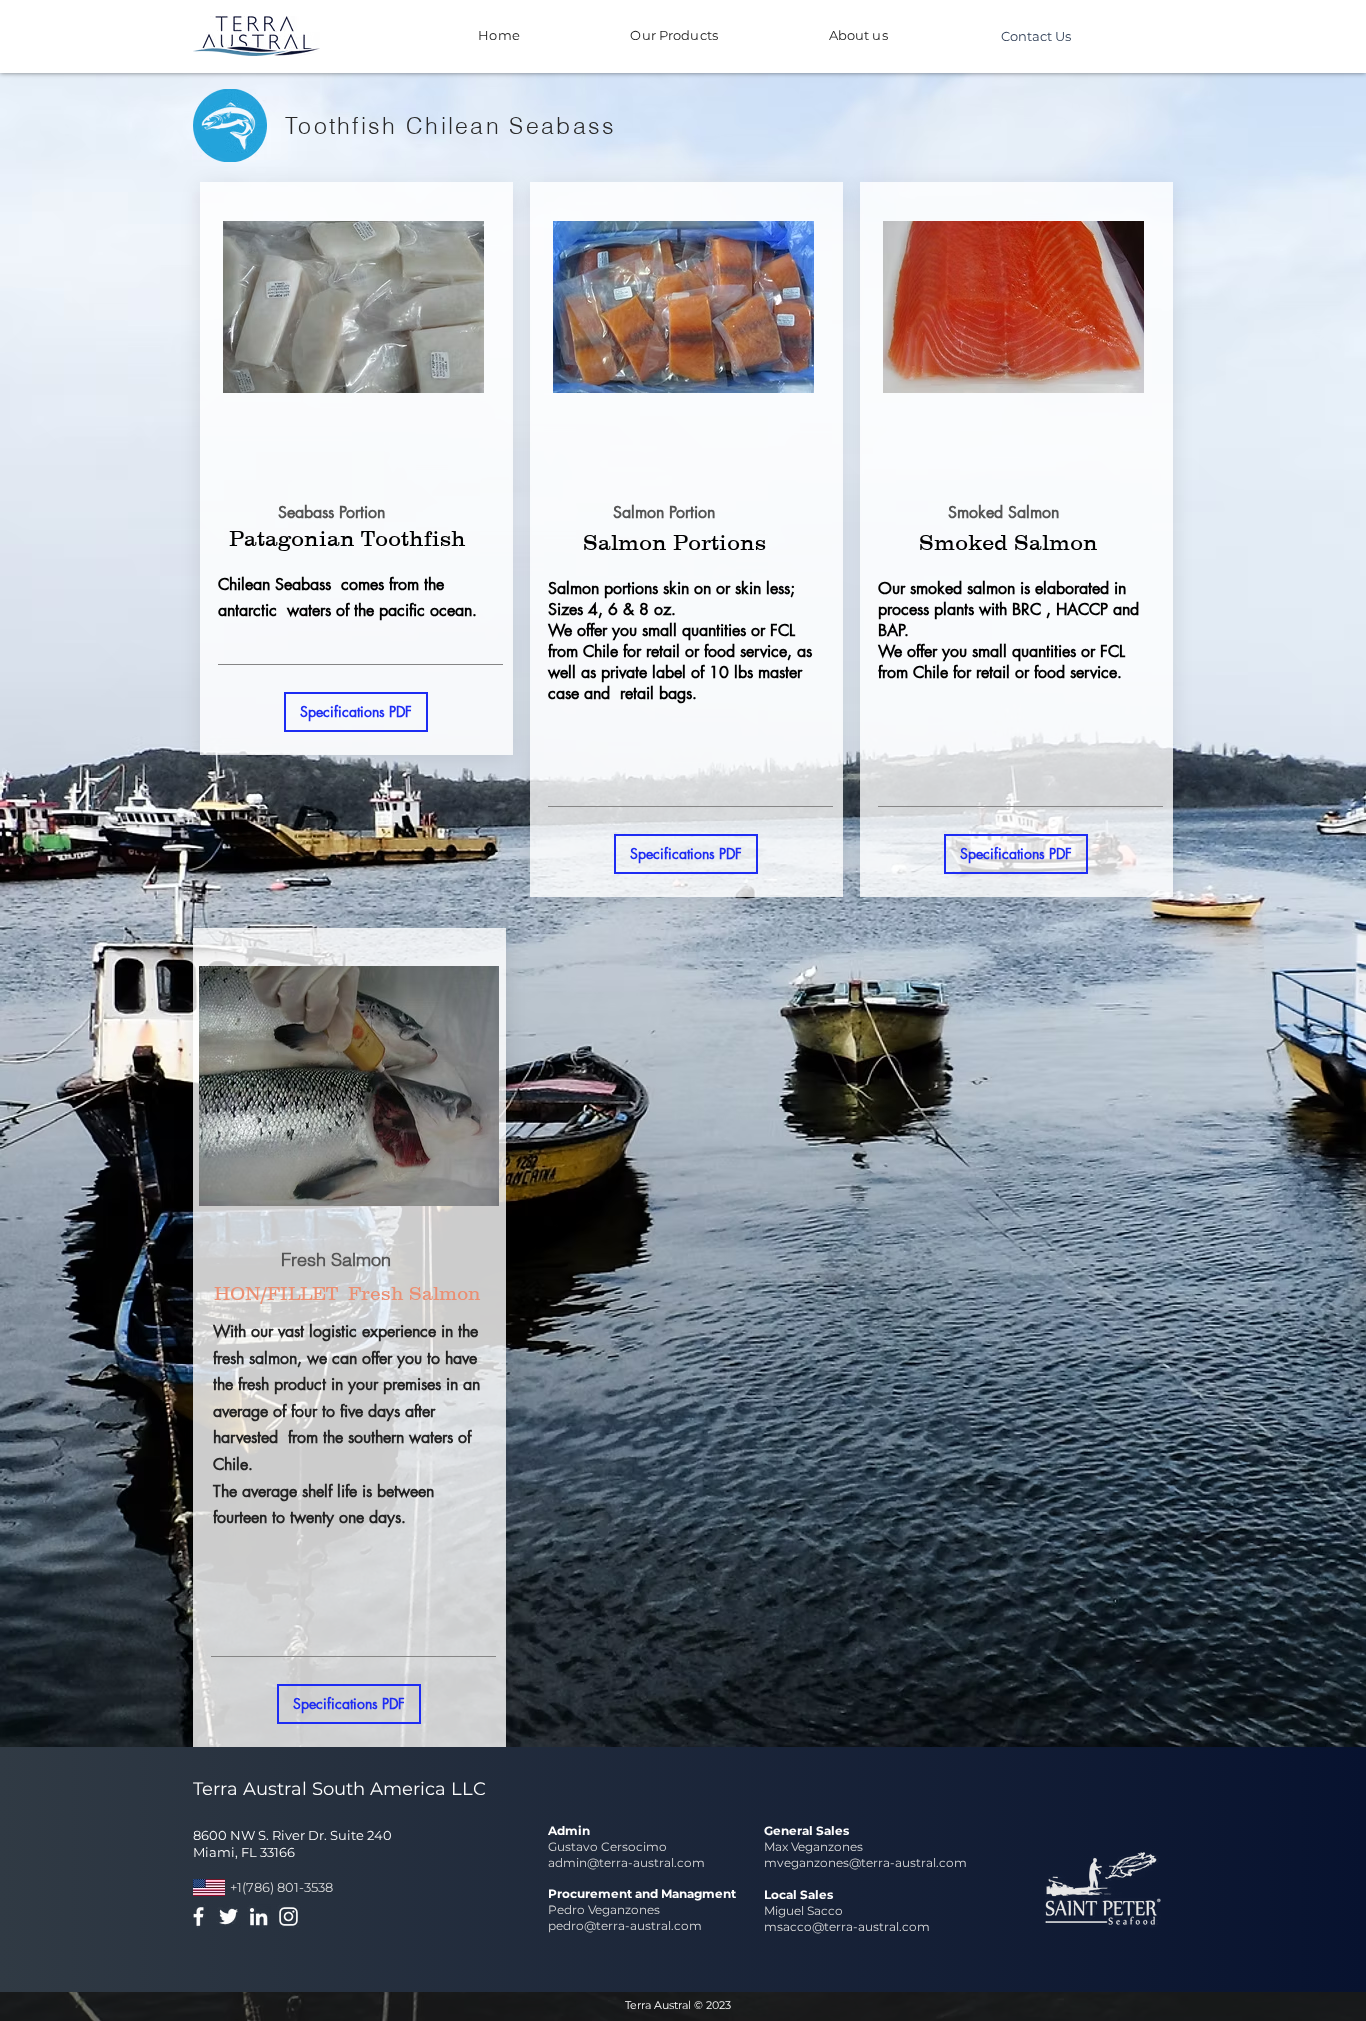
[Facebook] (198, 1916)
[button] (356, 712)
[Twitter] (228, 1916)
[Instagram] (288, 1916)
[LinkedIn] (258, 1916)
